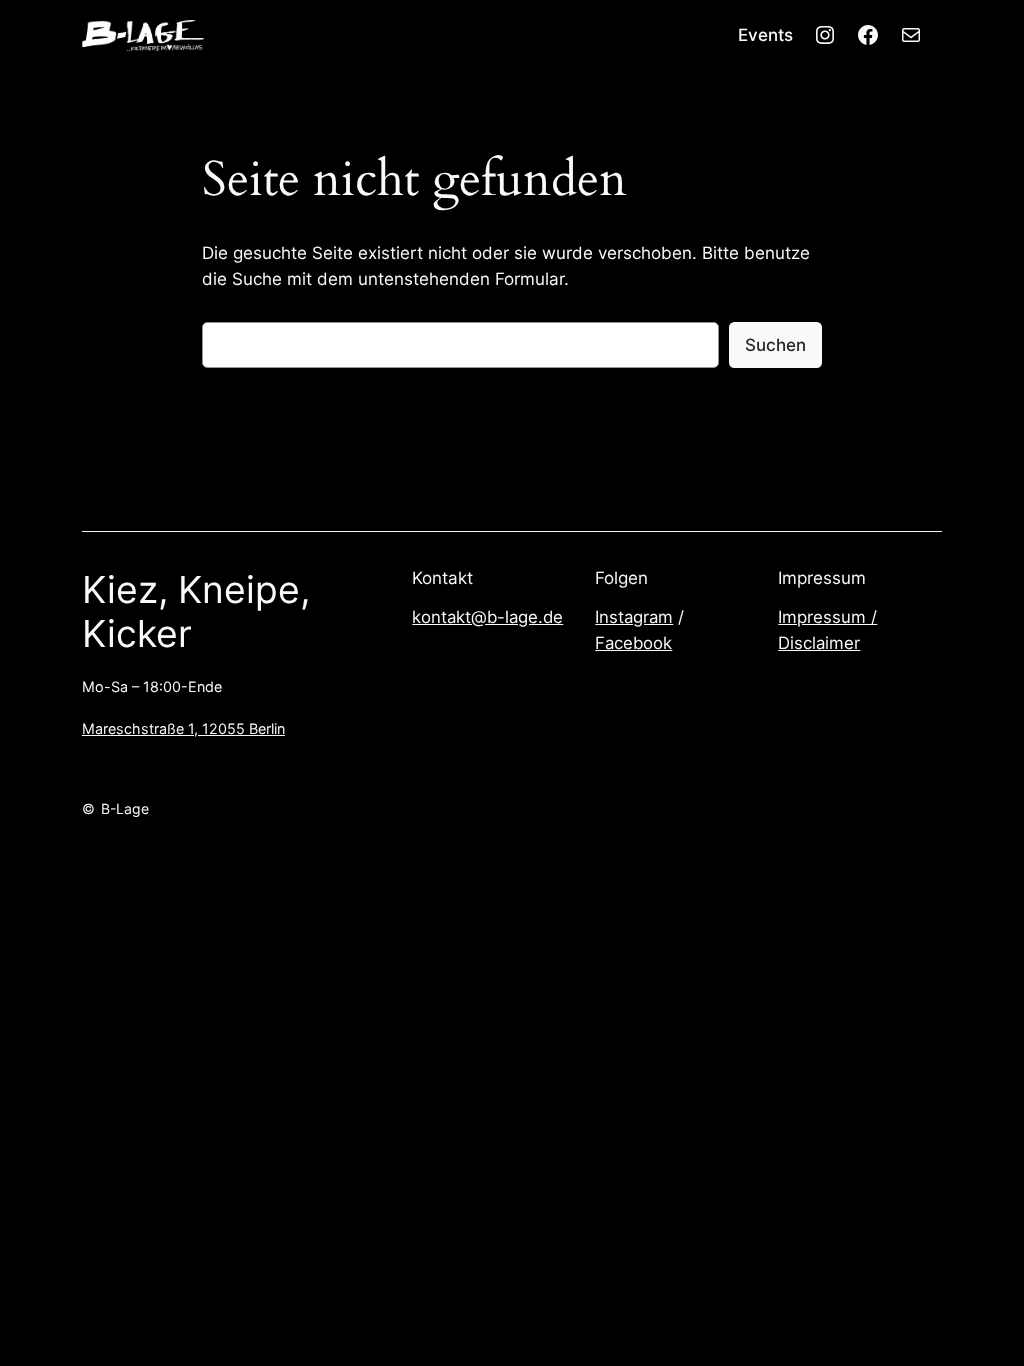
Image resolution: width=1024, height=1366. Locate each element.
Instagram (634, 617)
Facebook (633, 643)
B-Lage (125, 808)
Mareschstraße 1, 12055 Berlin (183, 728)
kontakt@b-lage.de (487, 617)
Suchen (775, 345)
